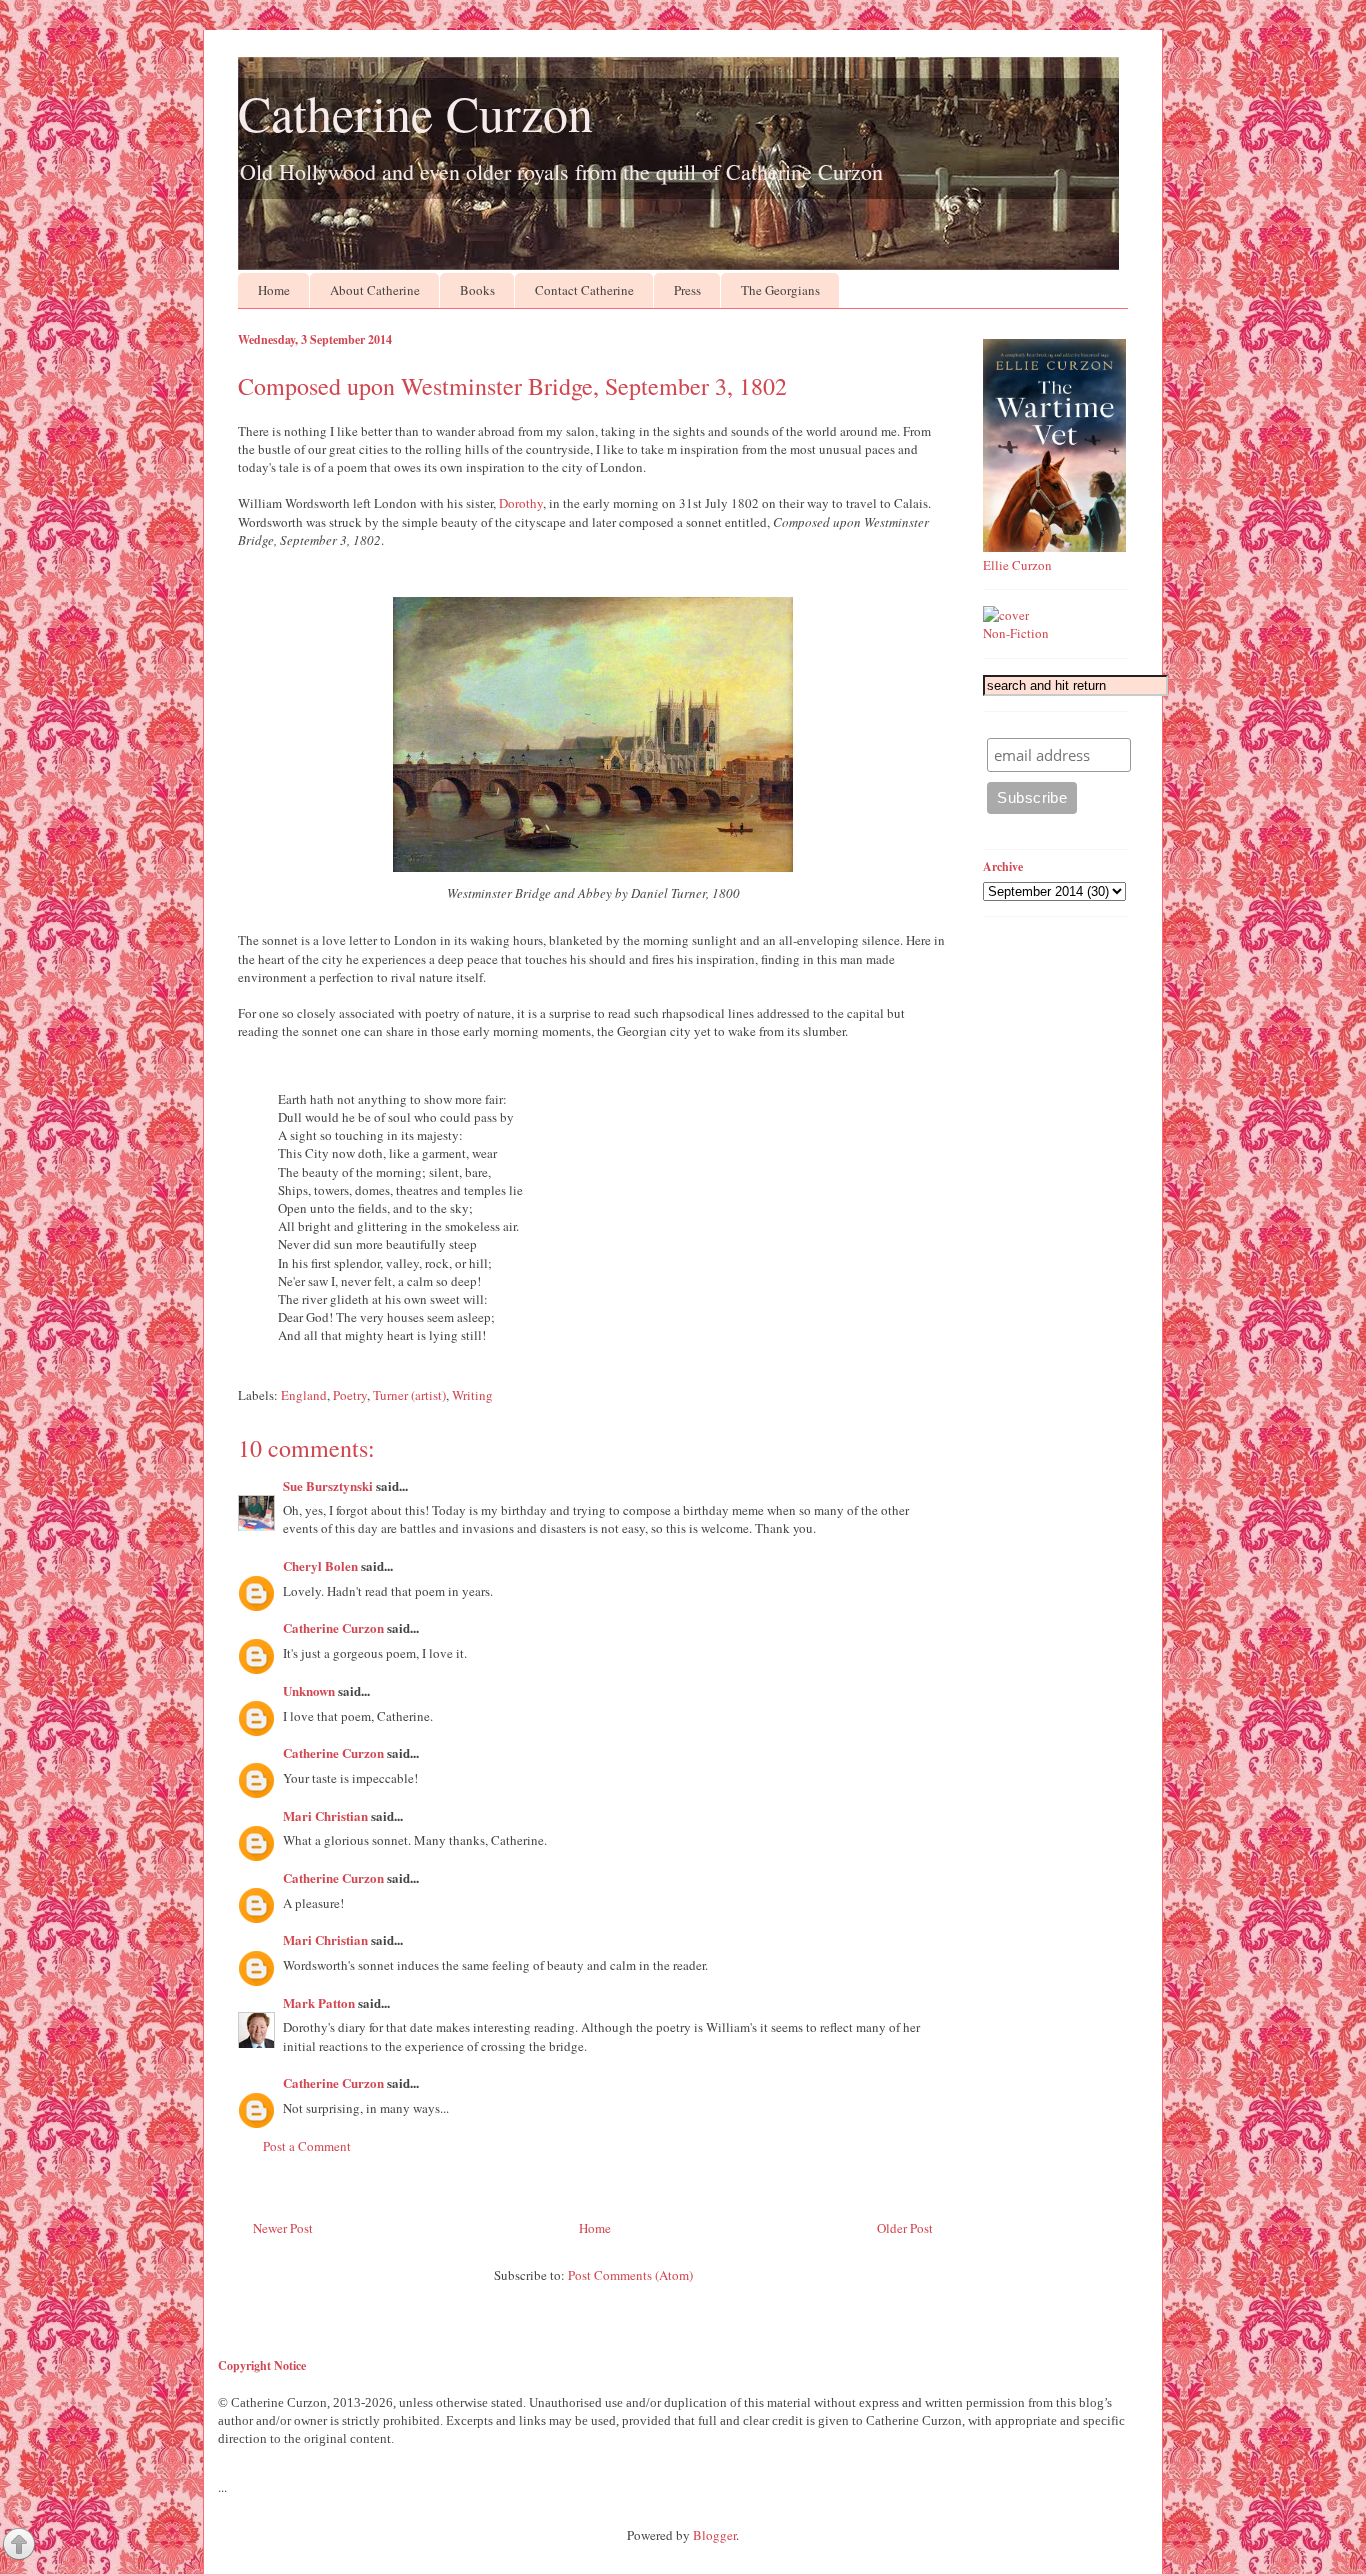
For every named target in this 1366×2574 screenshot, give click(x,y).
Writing (472, 1395)
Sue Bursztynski (328, 1485)
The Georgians (780, 290)
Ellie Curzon (1017, 565)
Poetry (350, 1395)
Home (274, 290)
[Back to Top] (19, 2546)
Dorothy (521, 503)
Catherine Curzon (415, 112)
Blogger (714, 2535)
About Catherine (375, 290)
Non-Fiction (1016, 633)
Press (687, 290)
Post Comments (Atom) (630, 2275)
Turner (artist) (409, 1395)
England (304, 1395)
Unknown (309, 1690)
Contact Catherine (584, 290)
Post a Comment (307, 2146)
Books (477, 290)
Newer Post (283, 2228)
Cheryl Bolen (320, 1565)
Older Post (905, 2228)
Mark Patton (319, 2002)
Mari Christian (325, 1815)
